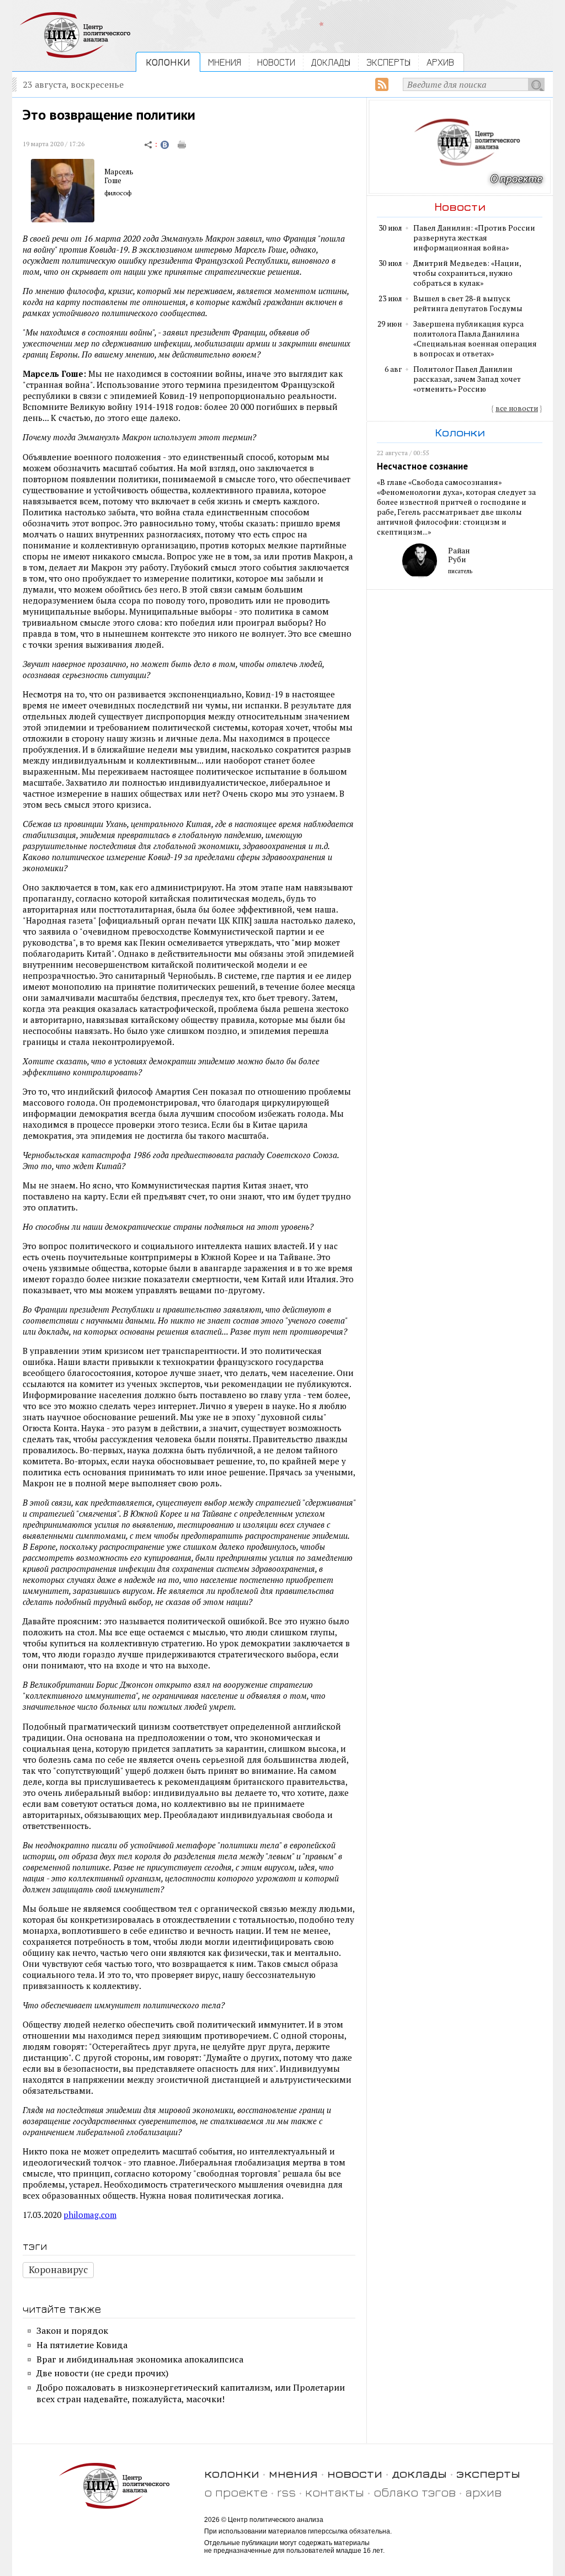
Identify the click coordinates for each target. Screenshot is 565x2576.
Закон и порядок (72, 2330)
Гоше (113, 180)
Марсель (119, 172)
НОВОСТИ (276, 62)
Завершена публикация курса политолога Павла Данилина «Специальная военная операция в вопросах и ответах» (475, 339)
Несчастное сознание (422, 466)
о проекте (236, 2492)
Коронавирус (58, 2270)
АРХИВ (440, 62)
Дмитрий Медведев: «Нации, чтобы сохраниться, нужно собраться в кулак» (467, 273)
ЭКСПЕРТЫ (388, 62)
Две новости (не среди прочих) (102, 2373)
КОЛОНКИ (168, 62)
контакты (335, 2492)
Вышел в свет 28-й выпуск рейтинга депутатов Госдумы (468, 303)
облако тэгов (415, 2492)
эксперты (488, 2473)
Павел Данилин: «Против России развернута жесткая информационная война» (474, 238)
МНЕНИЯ (225, 62)
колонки (232, 2473)
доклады (419, 2473)
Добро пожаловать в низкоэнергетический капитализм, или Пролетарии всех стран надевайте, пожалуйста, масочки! (191, 2393)
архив (483, 2492)
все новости (517, 408)
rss (286, 2492)
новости (355, 2473)
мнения (293, 2473)
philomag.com (90, 2215)
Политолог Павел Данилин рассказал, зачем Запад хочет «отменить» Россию (467, 379)
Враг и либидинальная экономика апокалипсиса (140, 2359)
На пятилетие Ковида (82, 2345)
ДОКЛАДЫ (331, 62)
